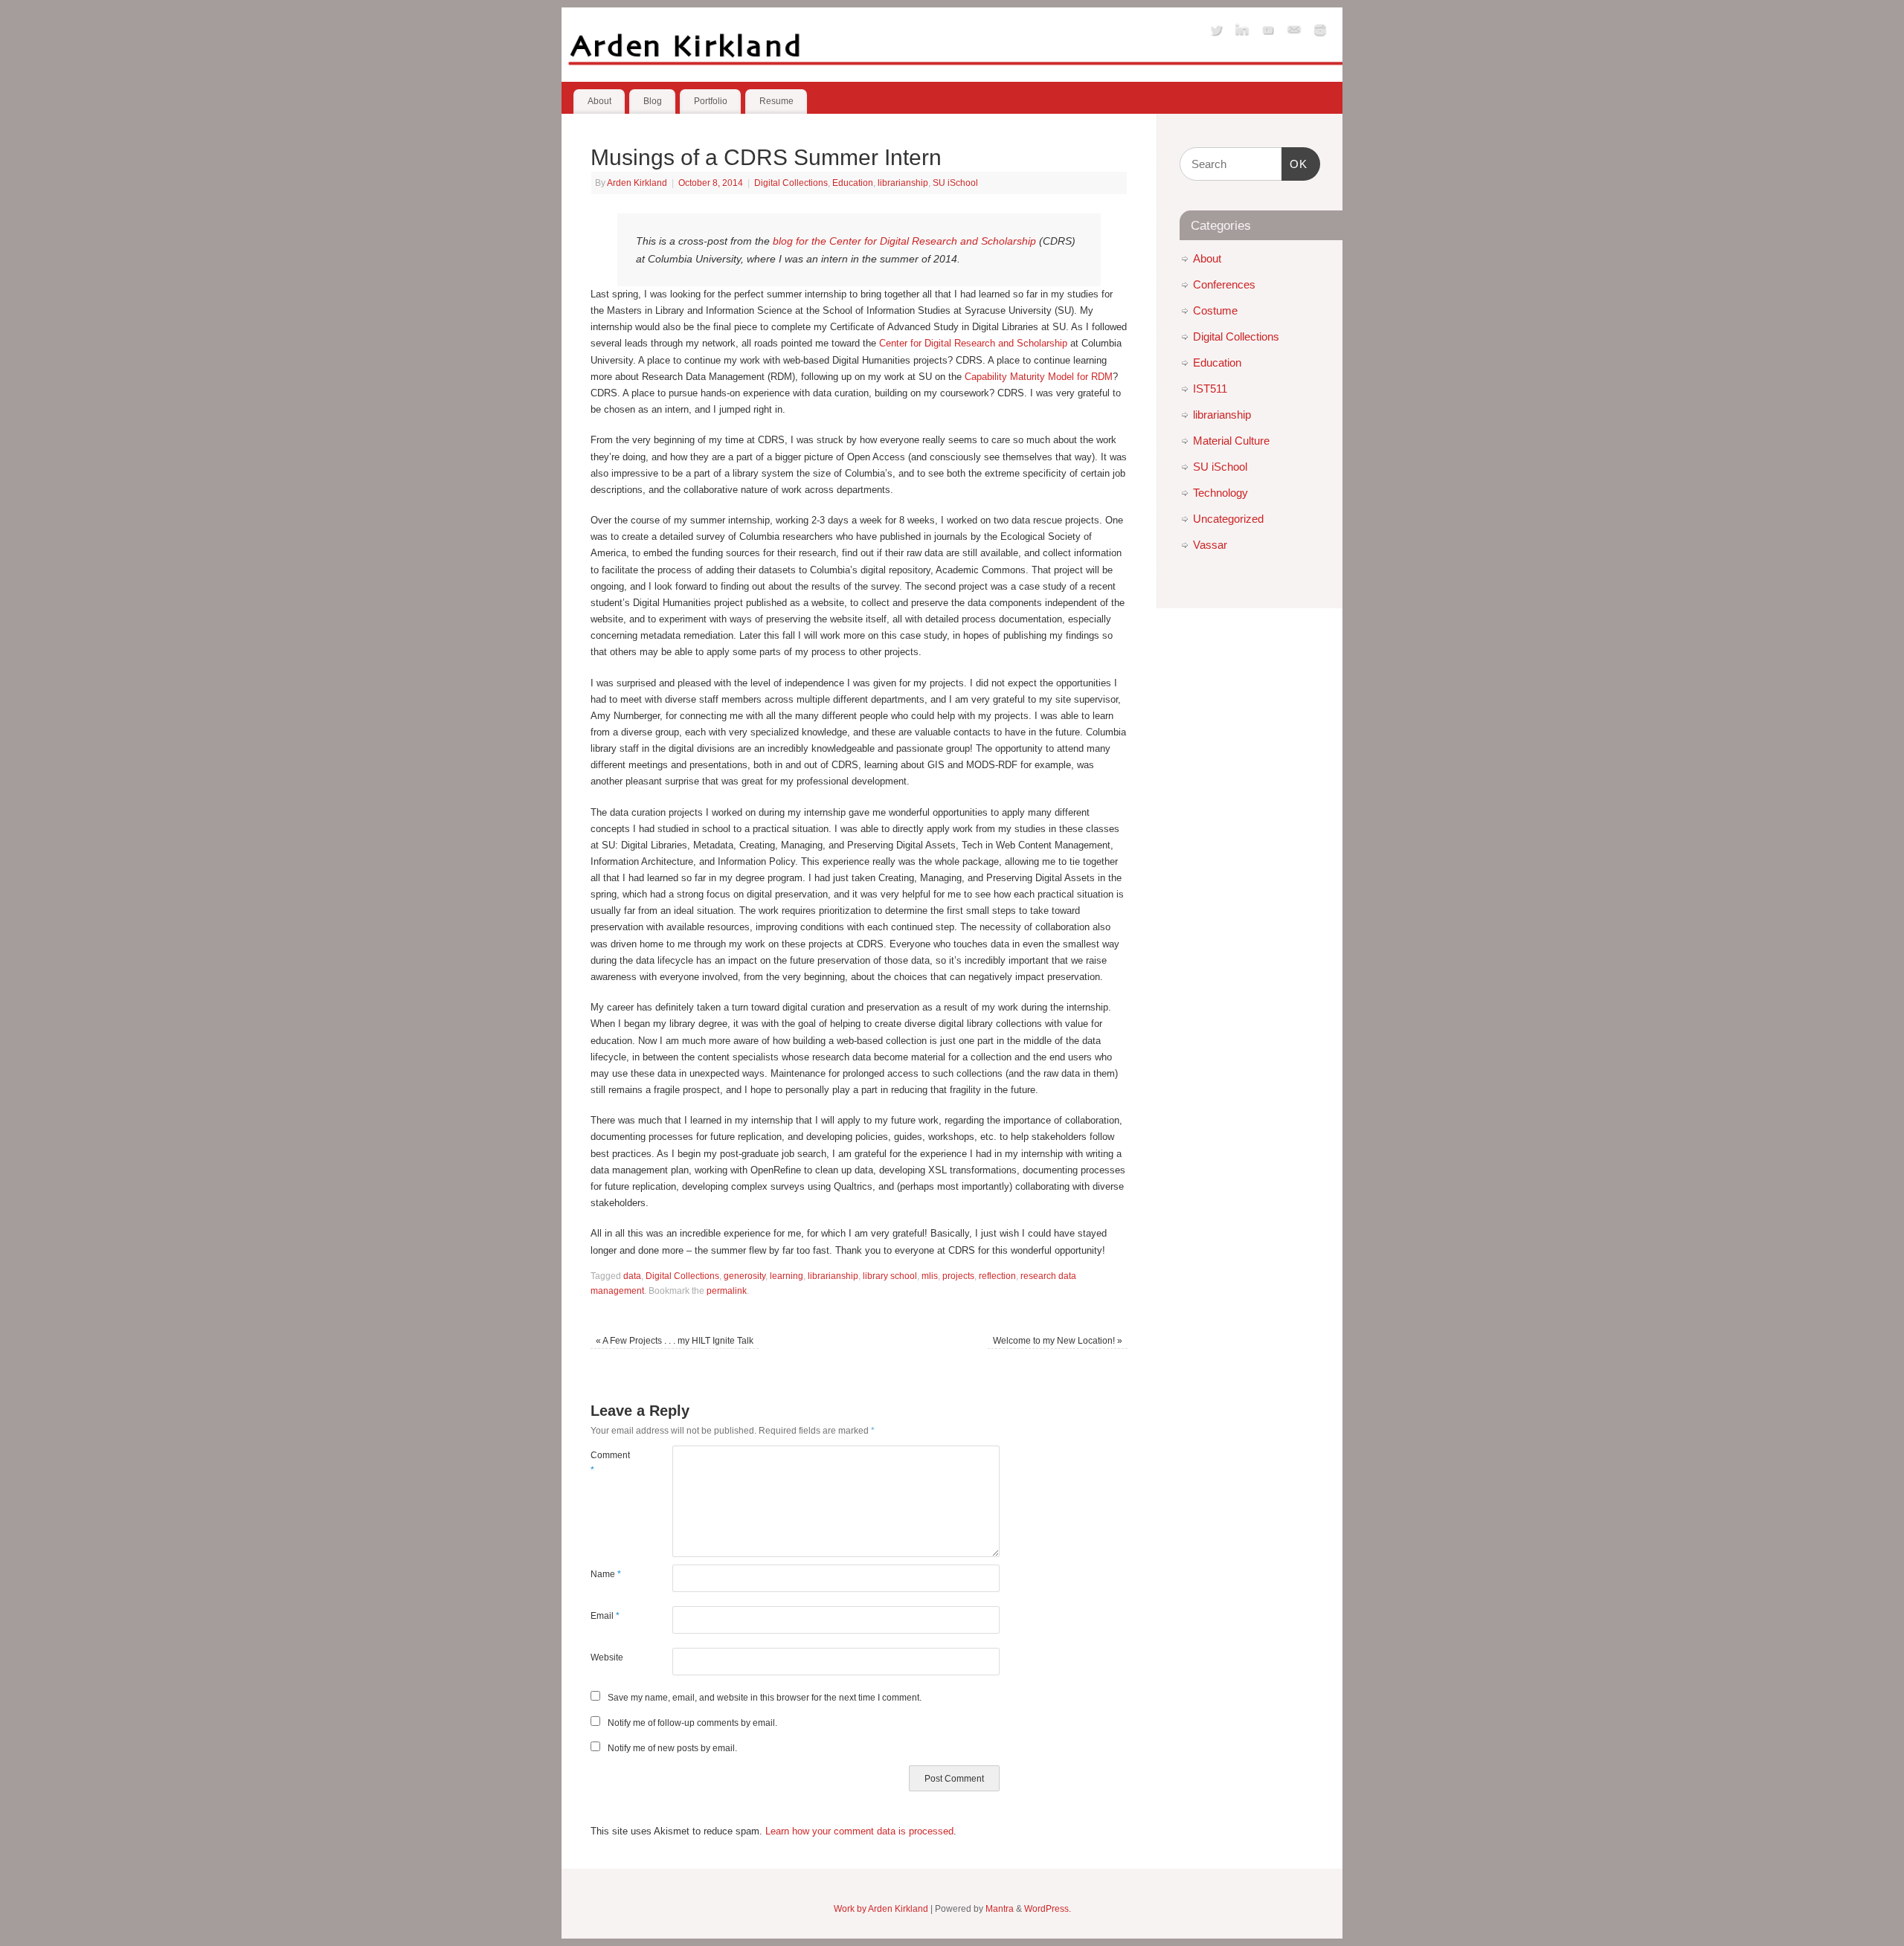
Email (605, 1615)
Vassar (1210, 545)
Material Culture (1231, 441)
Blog (653, 101)
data (632, 1276)
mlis (930, 1276)
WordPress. (1048, 1908)
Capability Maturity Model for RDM (1039, 377)
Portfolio (711, 101)
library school (890, 1276)
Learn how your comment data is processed (859, 1831)
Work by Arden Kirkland (881, 1908)
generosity (744, 1276)
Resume (776, 101)
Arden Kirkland (637, 183)
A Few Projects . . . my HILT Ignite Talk (675, 1340)
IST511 (1210, 389)
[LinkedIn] (1242, 32)
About (599, 101)
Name (606, 1574)
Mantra (1000, 1908)
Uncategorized (1228, 519)
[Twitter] (1216, 32)
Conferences (1224, 284)
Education (853, 183)
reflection (997, 1276)
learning (787, 1276)
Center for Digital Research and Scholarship (973, 343)
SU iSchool (955, 183)
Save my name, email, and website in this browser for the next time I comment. (765, 1697)
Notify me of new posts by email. (672, 1748)
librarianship (903, 183)
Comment (610, 1462)
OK (1295, 164)
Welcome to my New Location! (1058, 1340)
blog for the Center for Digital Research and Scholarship (904, 241)
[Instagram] (1320, 32)
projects (958, 1276)
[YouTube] (1268, 32)
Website (607, 1657)
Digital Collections (791, 183)
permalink (727, 1291)
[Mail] (1294, 32)
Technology (1220, 493)
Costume (1215, 310)
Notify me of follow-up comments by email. (692, 1723)
